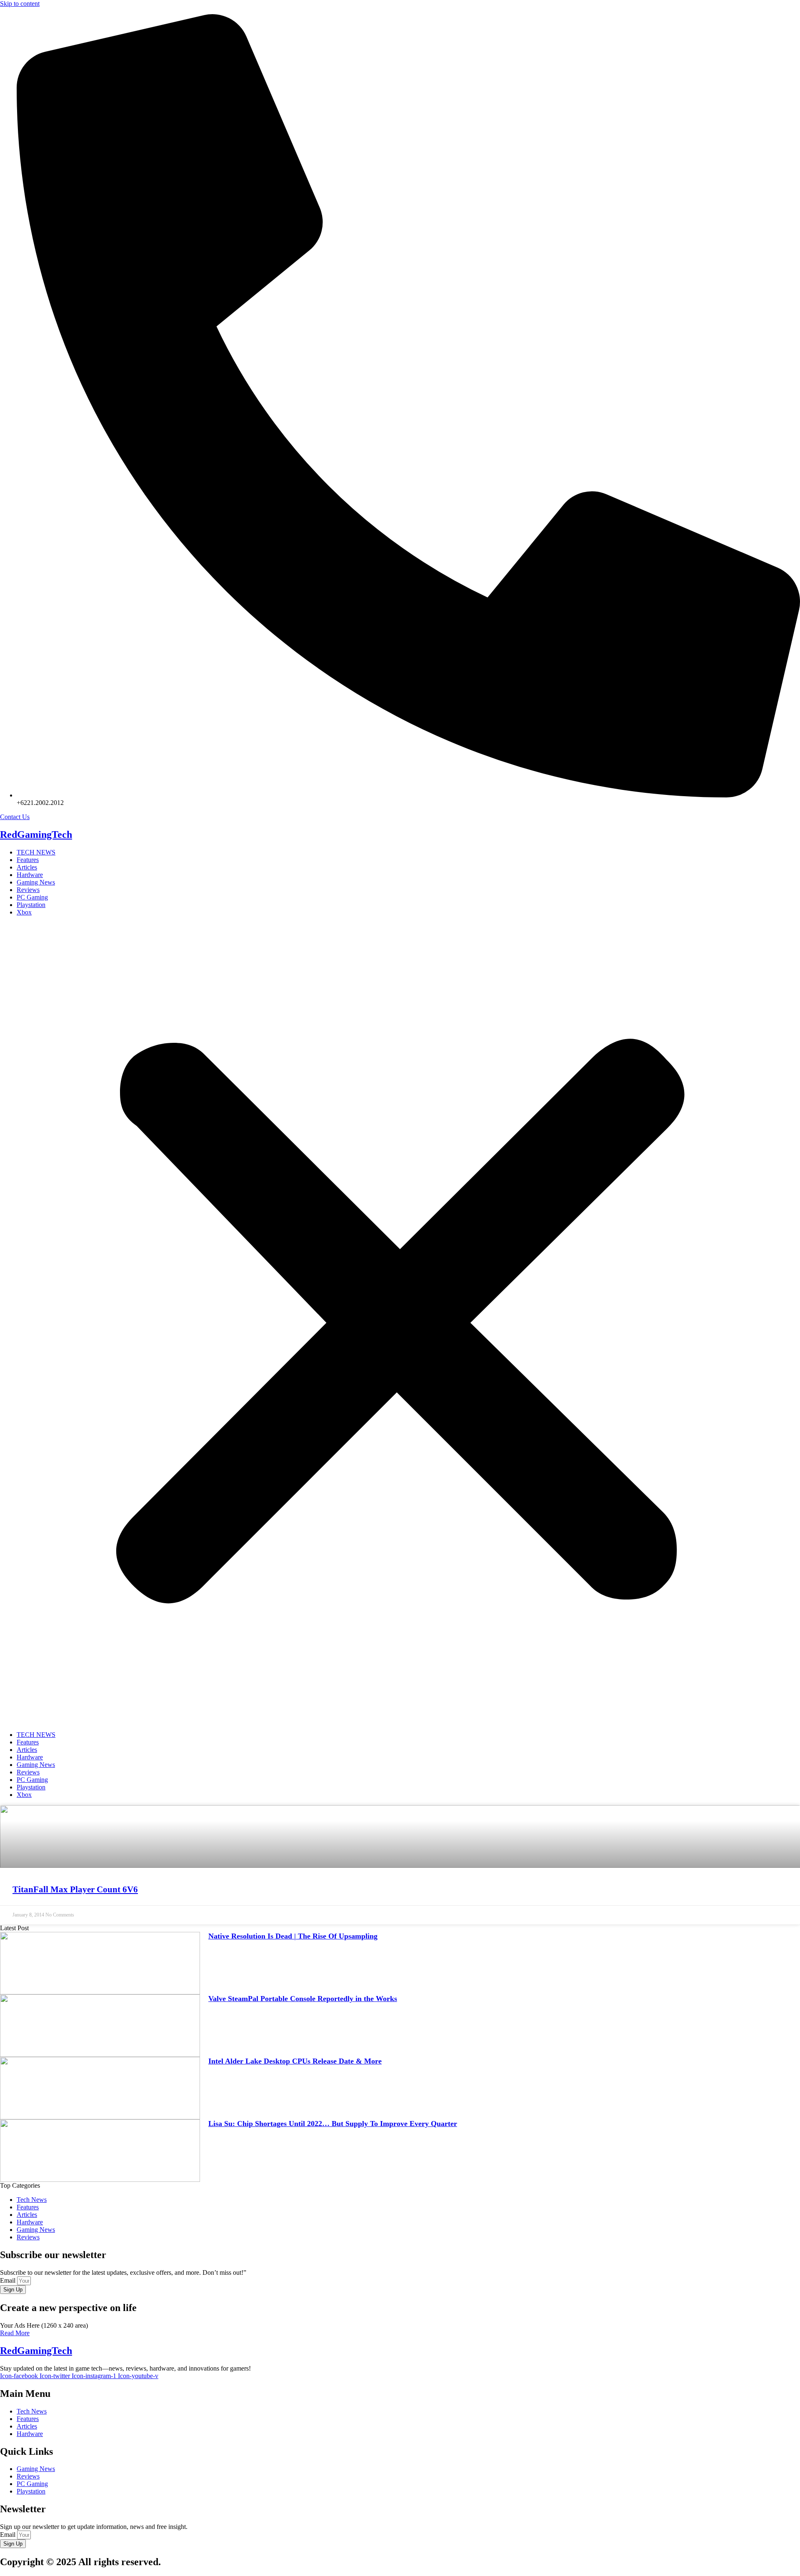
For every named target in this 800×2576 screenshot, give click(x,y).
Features (28, 860)
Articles (27, 867)
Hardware (30, 875)
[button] (400, 1324)
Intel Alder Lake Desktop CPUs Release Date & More (295, 2061)
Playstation (31, 905)
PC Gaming (32, 897)
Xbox (24, 912)
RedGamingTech (36, 835)
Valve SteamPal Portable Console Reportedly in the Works (303, 1999)
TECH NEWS (36, 852)
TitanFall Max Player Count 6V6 (75, 1889)
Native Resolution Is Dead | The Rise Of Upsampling (293, 1936)
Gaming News (36, 882)
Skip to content (20, 4)
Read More (15, 2333)
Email (9, 2280)
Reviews (28, 890)
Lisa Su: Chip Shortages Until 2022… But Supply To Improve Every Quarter (333, 2124)
